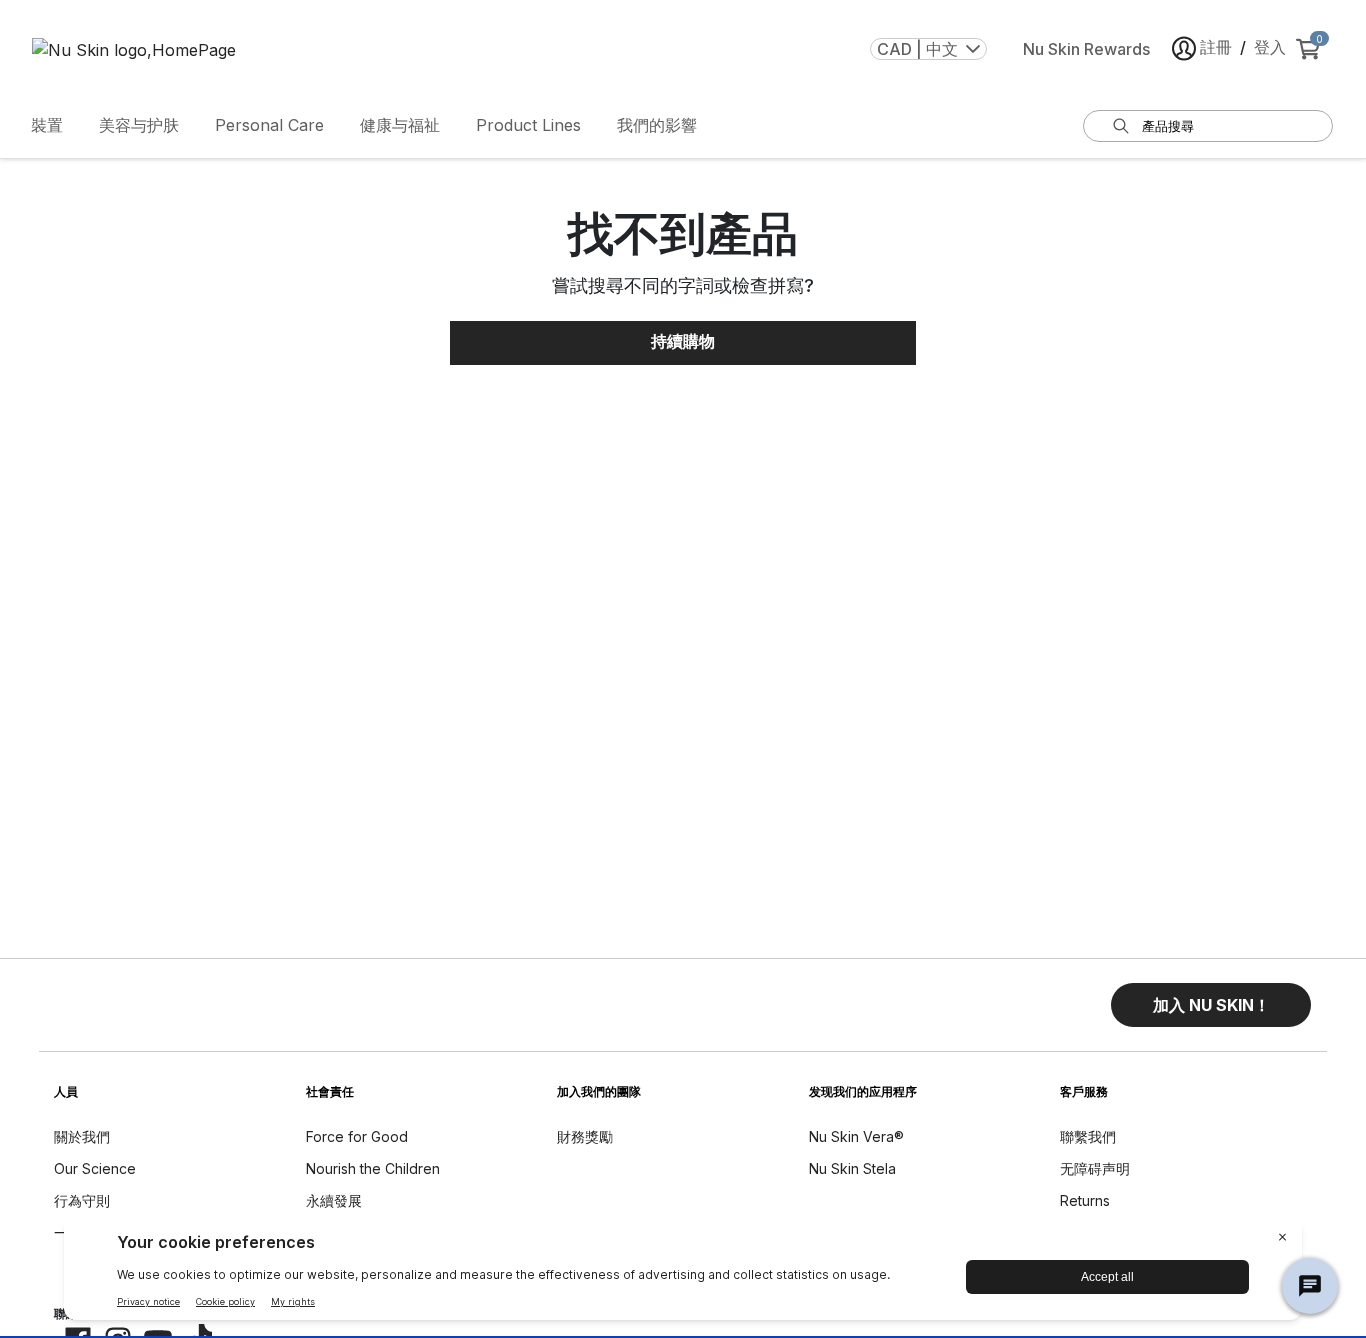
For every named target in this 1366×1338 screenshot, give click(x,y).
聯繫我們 (1088, 1136)
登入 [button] (1270, 47)
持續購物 (683, 341)
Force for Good (357, 1136)
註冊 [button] (1216, 47)
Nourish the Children (373, 1168)
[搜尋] (1121, 126)
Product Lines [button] (528, 125)
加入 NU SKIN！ (1211, 1005)
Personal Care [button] (269, 125)
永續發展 (334, 1200)
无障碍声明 (1095, 1168)
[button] (1211, 1005)
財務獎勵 (585, 1136)
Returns (1085, 1200)
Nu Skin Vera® (856, 1136)
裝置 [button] (47, 125)
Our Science (95, 1168)
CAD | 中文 (917, 49)
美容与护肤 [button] (139, 125)
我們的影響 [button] (657, 125)
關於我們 (82, 1136)
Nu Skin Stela (852, 1168)
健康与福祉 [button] (400, 125)
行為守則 (82, 1200)
